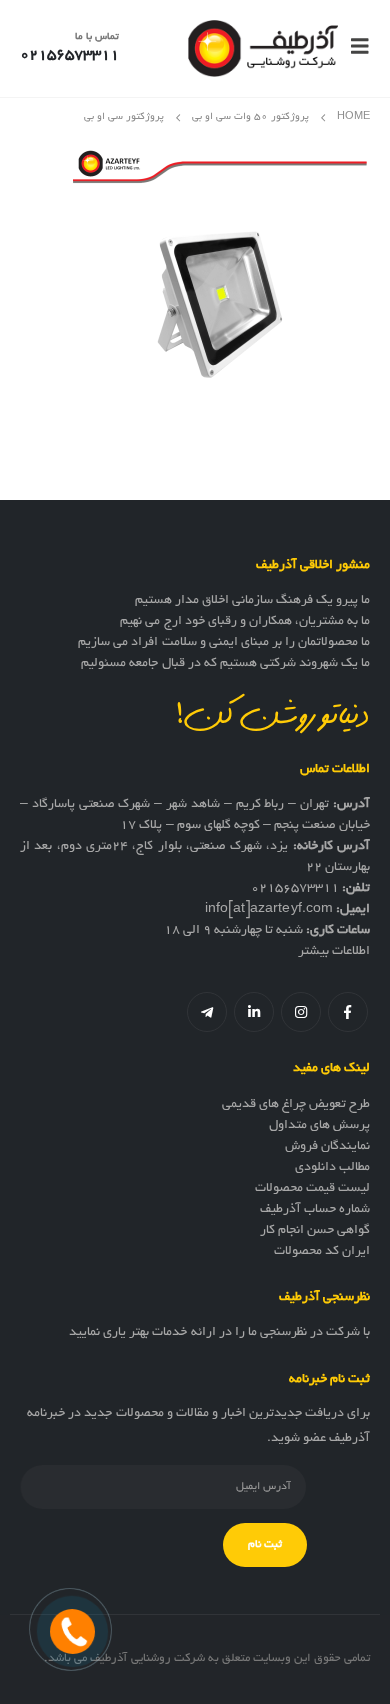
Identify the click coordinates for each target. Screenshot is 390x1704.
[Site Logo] (263, 48)
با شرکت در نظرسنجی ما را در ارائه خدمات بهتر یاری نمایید (219, 1333)
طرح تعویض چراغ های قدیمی (296, 1105)
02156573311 (295, 889)
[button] (354, 48)
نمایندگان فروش (327, 1147)
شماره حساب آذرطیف (315, 1210)
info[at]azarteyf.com (269, 910)
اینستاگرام (301, 1012)
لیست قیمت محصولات (312, 1189)
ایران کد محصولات (322, 1252)
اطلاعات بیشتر (334, 952)
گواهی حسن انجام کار (315, 1231)
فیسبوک (348, 1012)
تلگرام (207, 1012)
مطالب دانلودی (332, 1168)
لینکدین (254, 1012)
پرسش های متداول (319, 1126)
